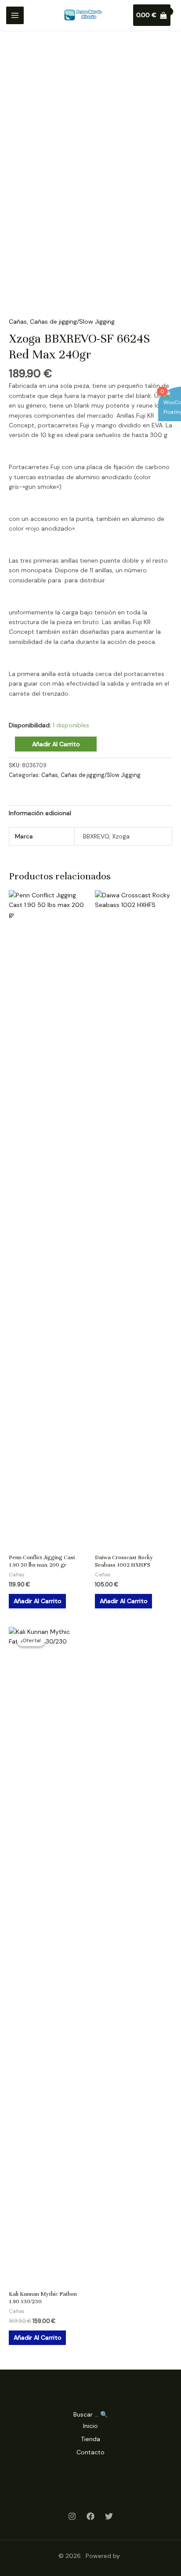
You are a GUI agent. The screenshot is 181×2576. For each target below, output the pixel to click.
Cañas (18, 322)
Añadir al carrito (56, 744)
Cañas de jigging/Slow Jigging (72, 322)
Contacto (90, 2452)
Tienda (90, 2439)
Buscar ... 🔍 (90, 2414)
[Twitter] (109, 2516)
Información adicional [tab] (40, 813)
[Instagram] (72, 2516)
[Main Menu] (15, 15)
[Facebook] (90, 2516)
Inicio (90, 2426)
